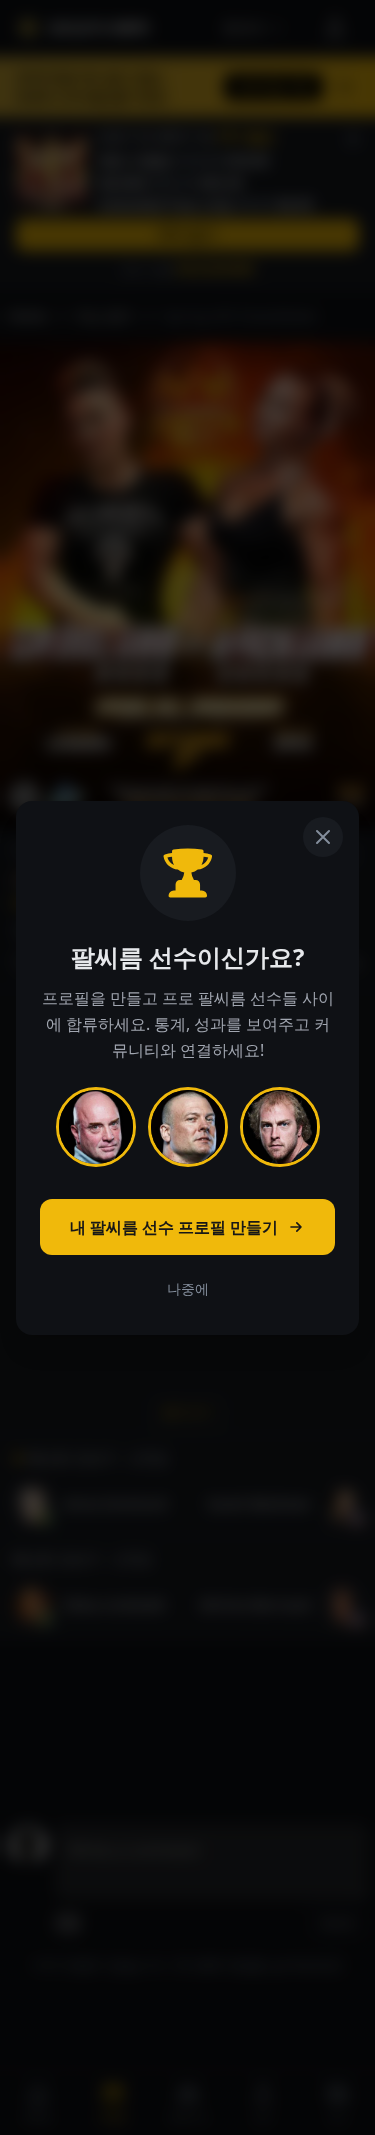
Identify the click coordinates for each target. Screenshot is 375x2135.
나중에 (188, 1288)
